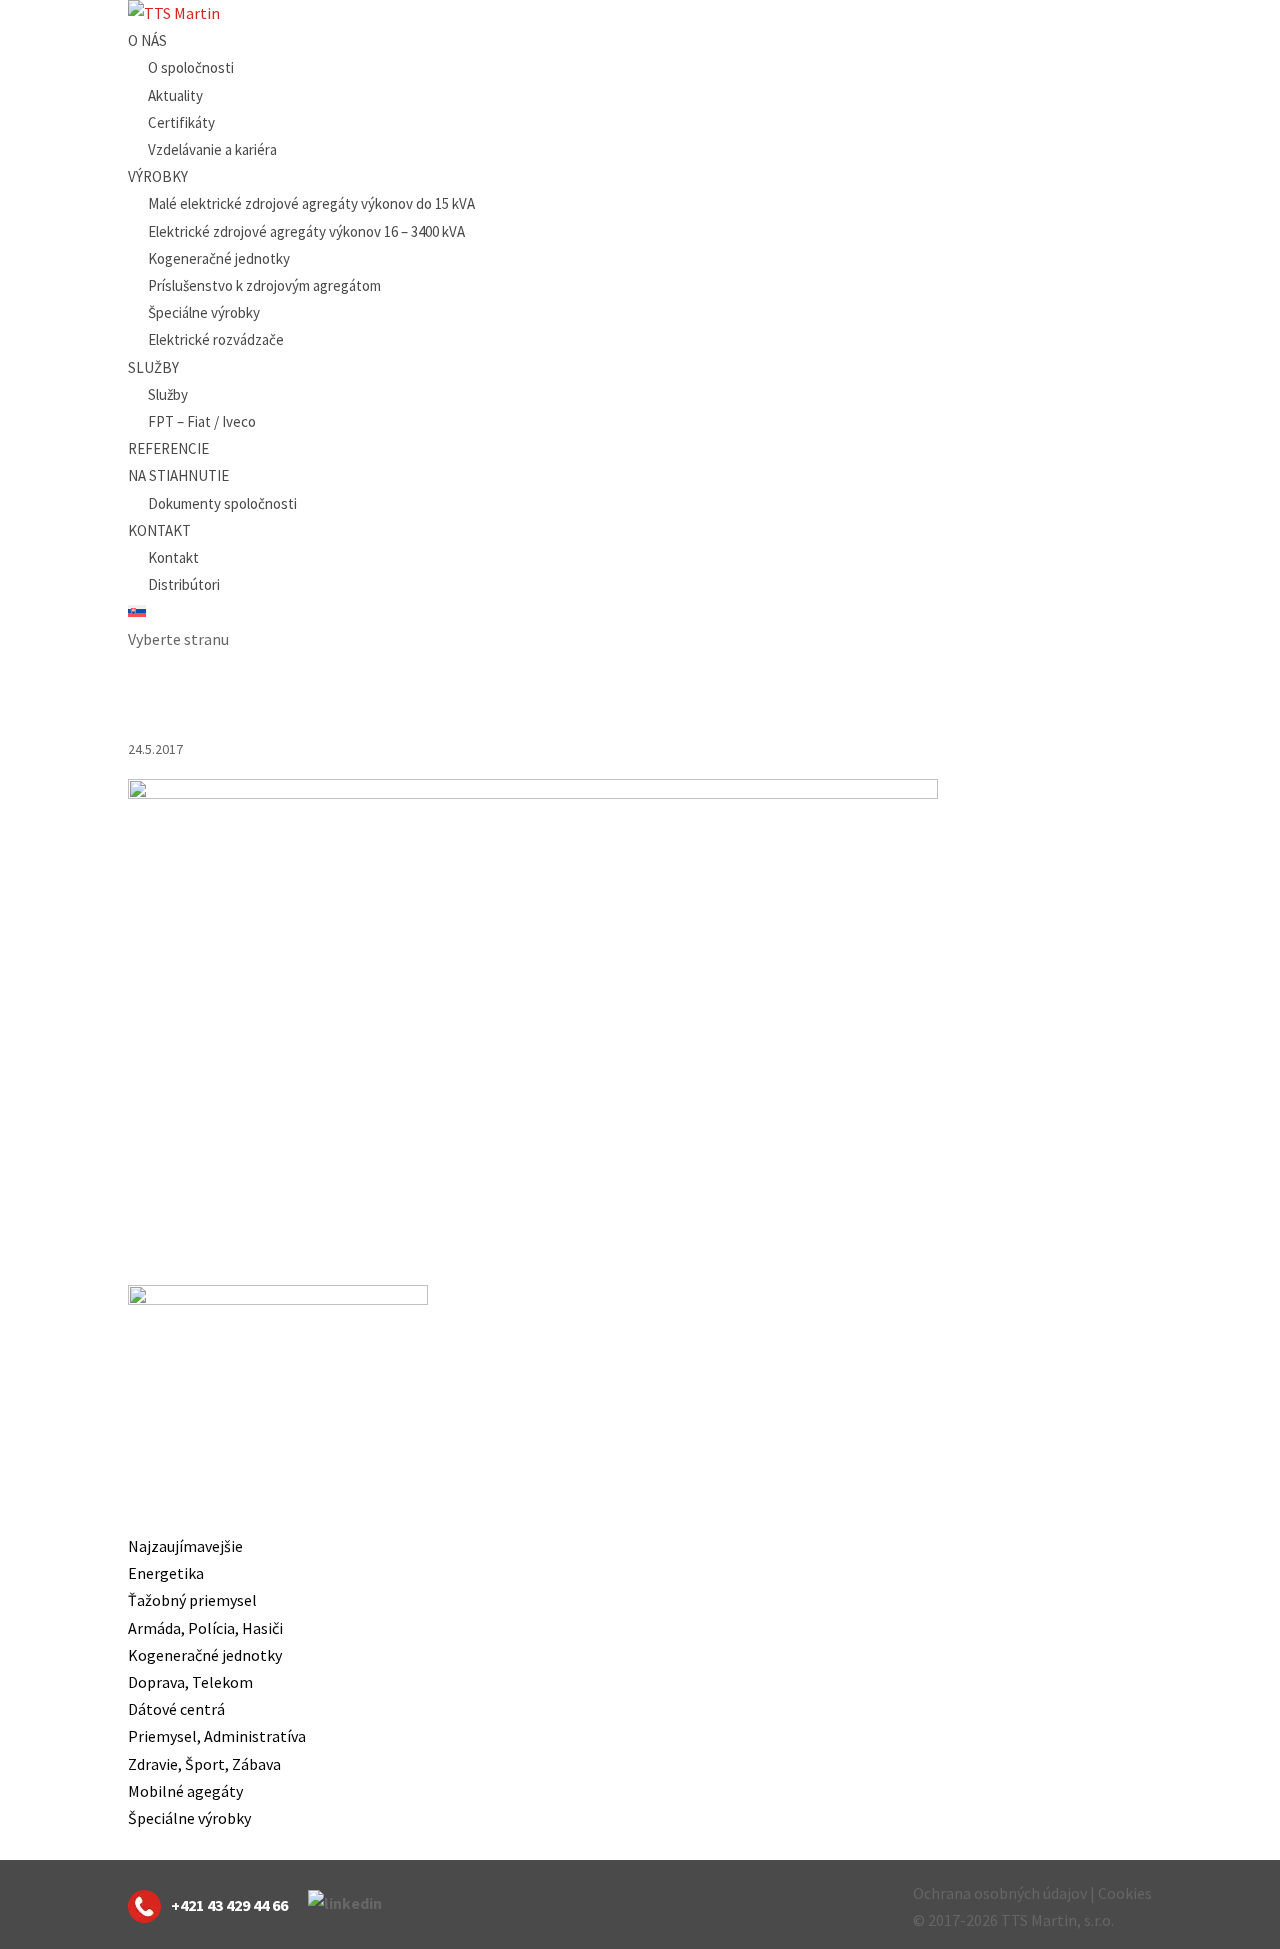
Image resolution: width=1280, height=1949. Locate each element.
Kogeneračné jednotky (219, 258)
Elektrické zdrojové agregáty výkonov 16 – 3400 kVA (306, 231)
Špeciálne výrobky (204, 312)
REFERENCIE (168, 448)
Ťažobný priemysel (192, 1600)
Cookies (1125, 1893)
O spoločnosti (191, 67)
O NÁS (147, 40)
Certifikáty (181, 122)
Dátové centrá (176, 1709)
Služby (168, 394)
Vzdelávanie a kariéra (212, 149)
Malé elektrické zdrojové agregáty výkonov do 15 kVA (311, 203)
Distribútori (184, 584)
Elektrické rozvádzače (216, 339)
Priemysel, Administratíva (217, 1736)
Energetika (166, 1573)
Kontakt (173, 557)
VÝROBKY (158, 176)
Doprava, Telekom (190, 1682)
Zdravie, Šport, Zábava (204, 1764)
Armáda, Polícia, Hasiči (205, 1628)
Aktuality (175, 95)
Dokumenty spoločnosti (222, 503)
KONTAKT (159, 530)
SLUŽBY (153, 367)
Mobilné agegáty (185, 1791)
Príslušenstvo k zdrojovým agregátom (264, 285)
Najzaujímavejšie (185, 1546)
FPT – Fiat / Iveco (202, 421)
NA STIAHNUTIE (178, 475)
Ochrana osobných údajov (1000, 1893)
